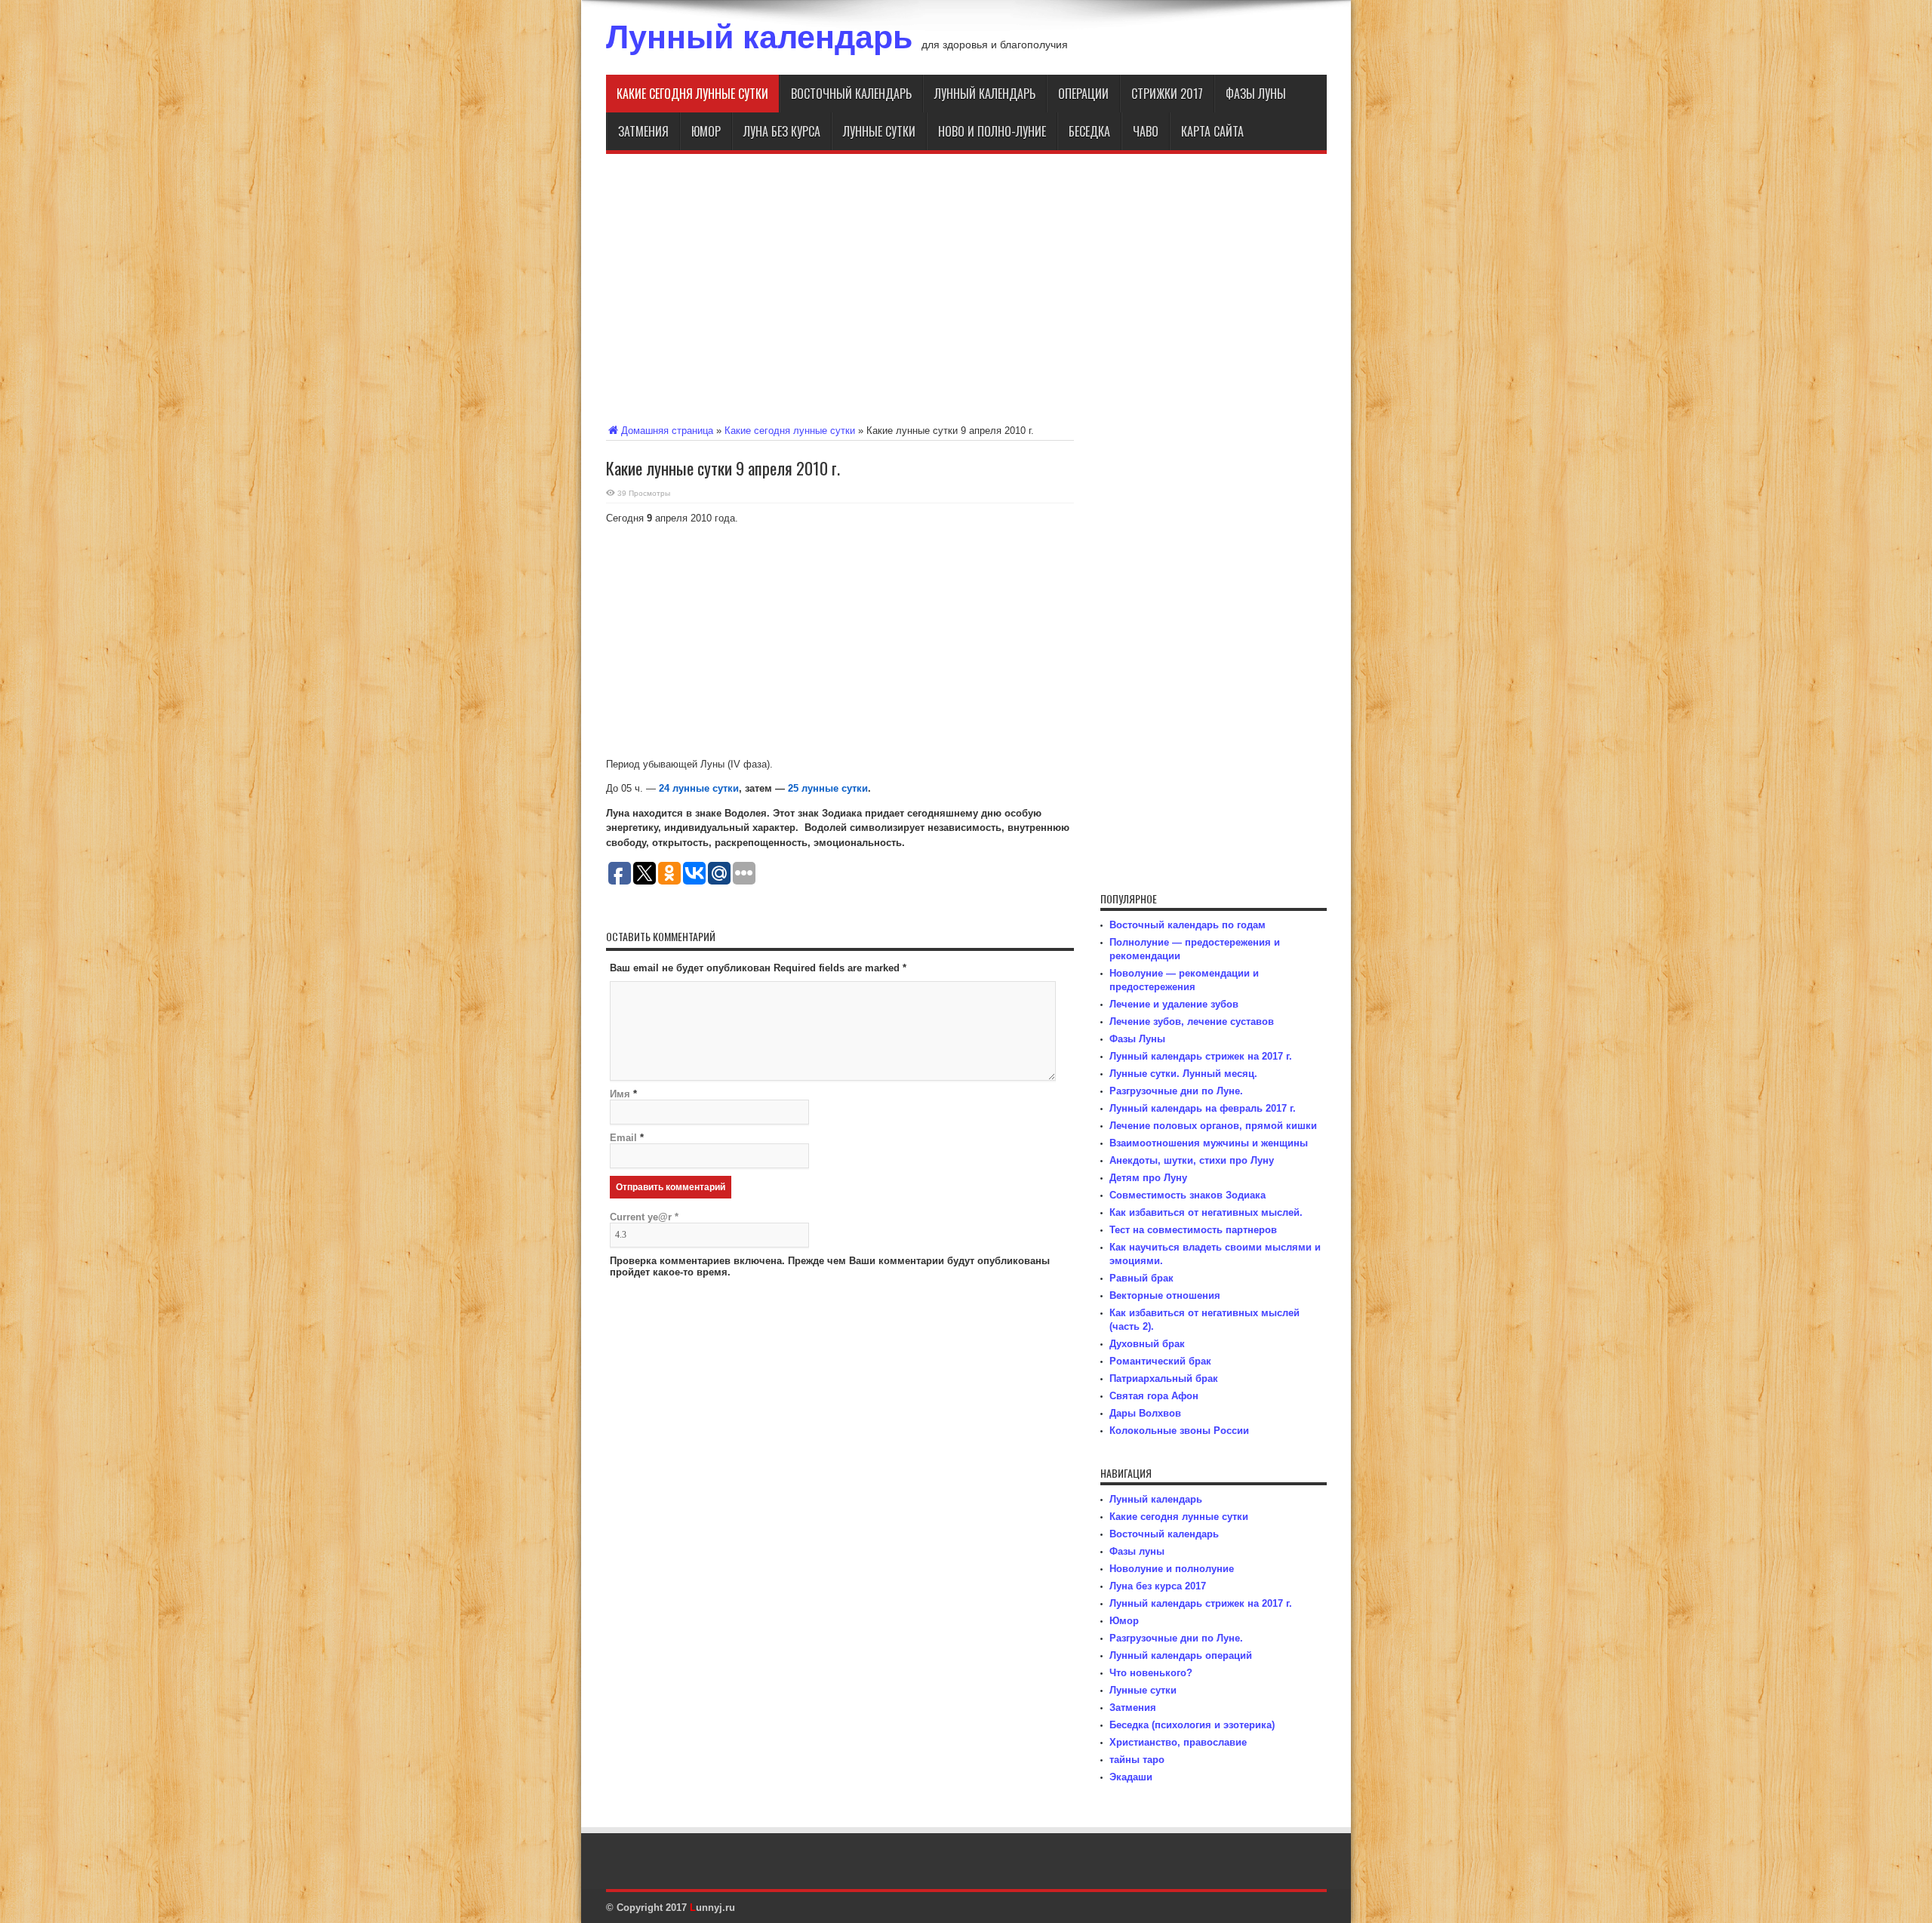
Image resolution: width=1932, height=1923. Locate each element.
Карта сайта (1212, 131)
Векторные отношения (1165, 1295)
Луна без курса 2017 (1158, 1586)
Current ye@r (644, 1217)
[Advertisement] (966, 286)
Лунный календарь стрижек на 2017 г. (1201, 1056)
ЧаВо (1146, 131)
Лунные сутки (879, 131)
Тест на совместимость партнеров (1193, 1230)
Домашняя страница (667, 431)
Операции (1083, 94)
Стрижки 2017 (1167, 94)
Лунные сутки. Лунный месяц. (1183, 1074)
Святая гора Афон (1154, 1396)
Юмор (706, 131)
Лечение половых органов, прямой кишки (1213, 1126)
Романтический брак (1160, 1361)
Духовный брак (1147, 1344)
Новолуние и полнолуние (1172, 1569)
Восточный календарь (851, 94)
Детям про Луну (1148, 1178)
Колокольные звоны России (1179, 1431)
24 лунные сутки (699, 788)
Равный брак (1141, 1278)
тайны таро (1137, 1760)
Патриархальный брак (1164, 1378)
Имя (620, 1094)
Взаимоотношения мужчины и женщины (1209, 1143)
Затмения (643, 131)
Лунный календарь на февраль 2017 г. (1203, 1108)
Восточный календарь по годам (1188, 925)
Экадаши (1131, 1777)
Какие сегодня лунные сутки (692, 94)
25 (793, 788)
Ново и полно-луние (992, 131)
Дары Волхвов (1145, 1413)
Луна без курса (782, 131)
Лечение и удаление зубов (1174, 1004)
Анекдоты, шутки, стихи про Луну (1192, 1160)
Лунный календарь (759, 37)
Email (623, 1138)
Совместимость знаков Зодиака (1188, 1195)
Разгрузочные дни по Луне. (1176, 1091)
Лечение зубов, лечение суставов (1192, 1021)
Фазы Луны (1137, 1039)
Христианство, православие (1178, 1742)
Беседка (1089, 131)
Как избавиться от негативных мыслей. (1206, 1212)
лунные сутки (833, 788)
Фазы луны (1256, 94)
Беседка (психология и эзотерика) (1192, 1725)
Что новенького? (1151, 1673)
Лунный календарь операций (1181, 1655)
